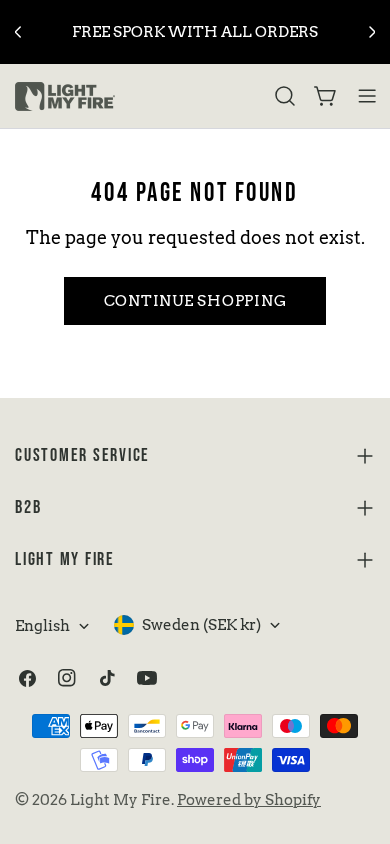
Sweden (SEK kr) (201, 625)
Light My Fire (120, 800)
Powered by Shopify (249, 800)
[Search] (285, 96)
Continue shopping (195, 301)
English (42, 626)
